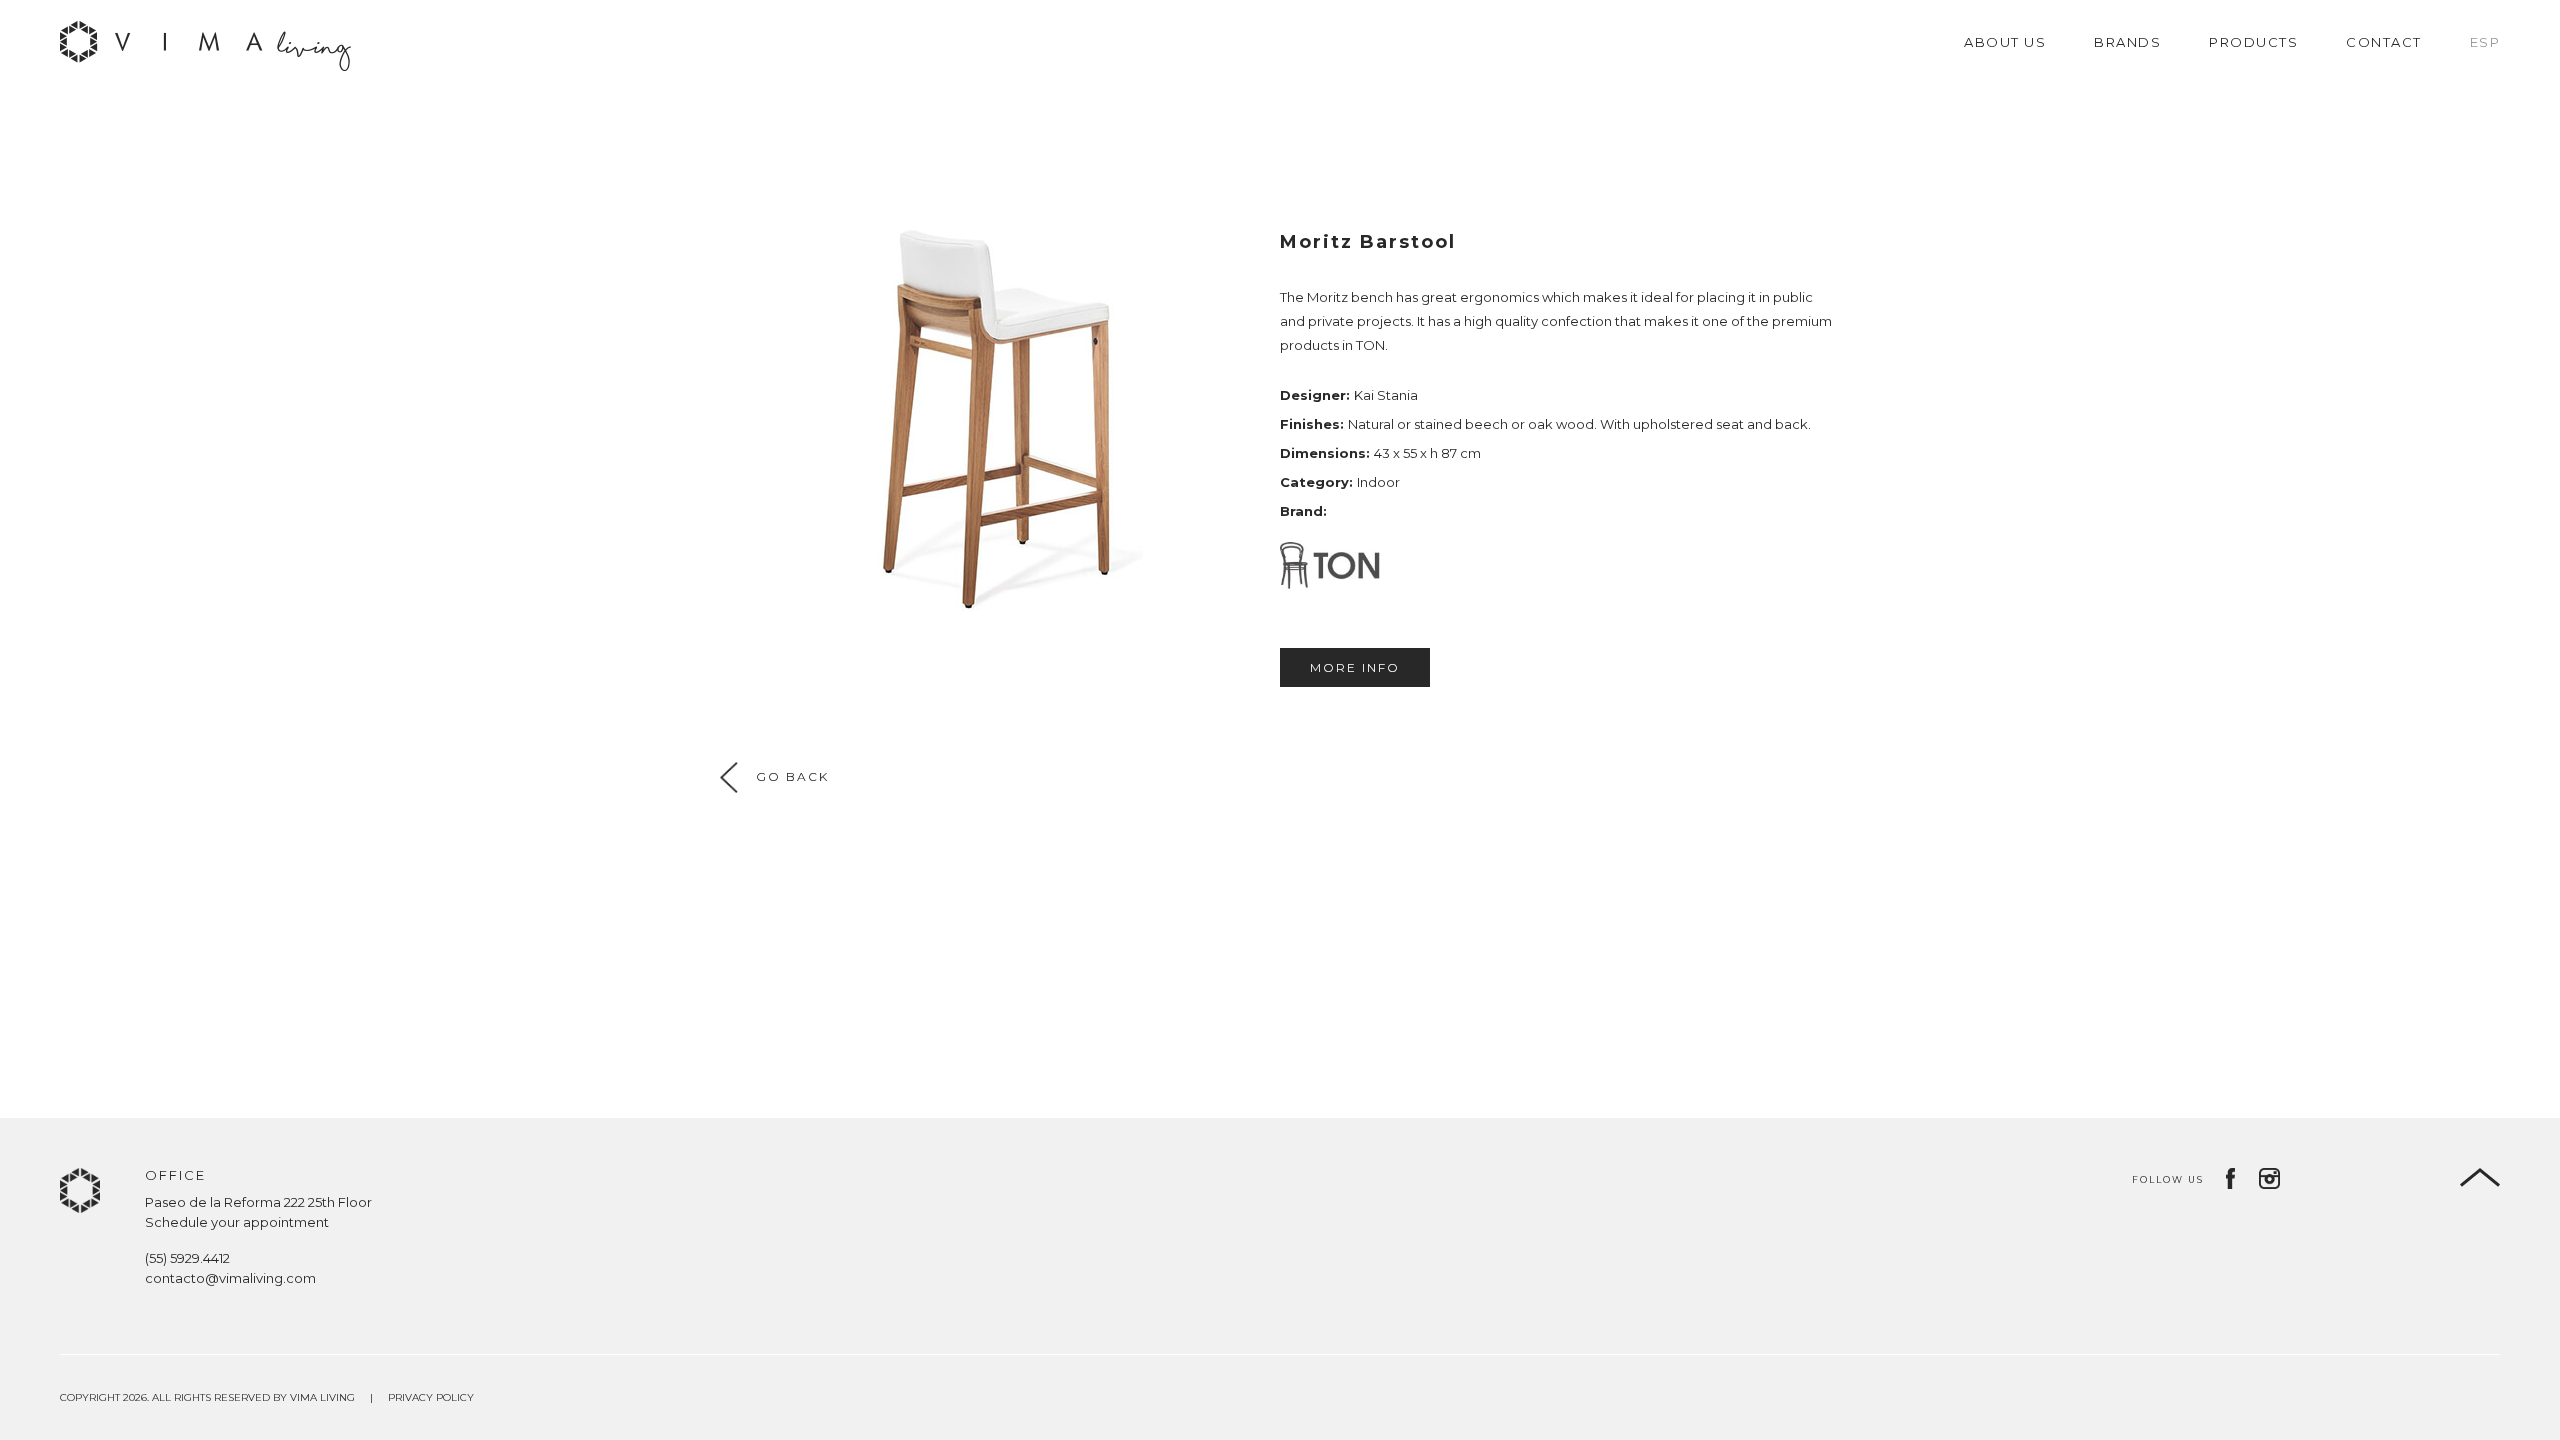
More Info (1355, 667)
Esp (2485, 42)
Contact (2384, 42)
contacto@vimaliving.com (230, 1278)
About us (2005, 42)
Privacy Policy (431, 1397)
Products (2253, 42)
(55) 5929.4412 (187, 1258)
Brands (2127, 42)
